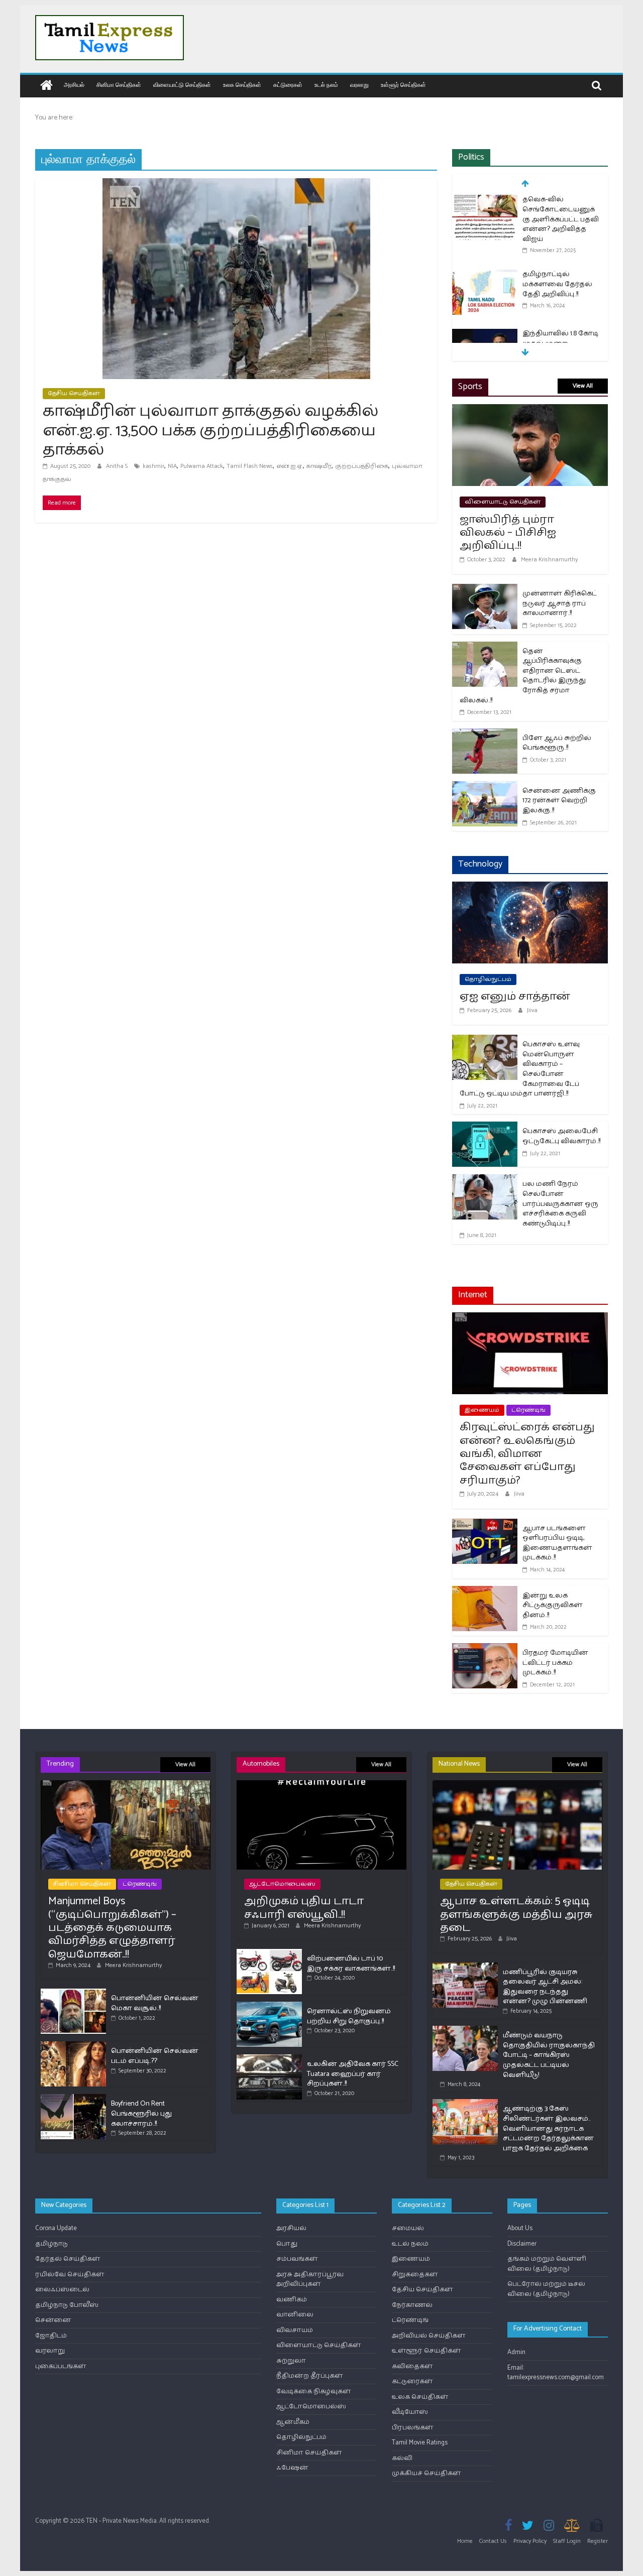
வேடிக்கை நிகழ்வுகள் (314, 2391)
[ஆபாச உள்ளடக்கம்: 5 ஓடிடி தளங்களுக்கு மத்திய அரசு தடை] (517, 1785)
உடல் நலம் (326, 85)
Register (598, 2541)
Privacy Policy (530, 2541)
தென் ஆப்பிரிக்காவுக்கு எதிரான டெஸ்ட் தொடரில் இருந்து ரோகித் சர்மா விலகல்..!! (523, 676)
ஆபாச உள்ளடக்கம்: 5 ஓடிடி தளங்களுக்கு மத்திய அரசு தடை (516, 1915)
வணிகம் (292, 2300)
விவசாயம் (295, 2330)
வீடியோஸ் (410, 2412)
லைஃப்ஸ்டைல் (62, 2290)
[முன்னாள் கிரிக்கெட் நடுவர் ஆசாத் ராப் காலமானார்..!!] (485, 590)
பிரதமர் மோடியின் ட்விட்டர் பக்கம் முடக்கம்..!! (555, 1663)
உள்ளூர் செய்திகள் (403, 85)
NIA (172, 466)
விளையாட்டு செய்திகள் (182, 85)
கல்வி (402, 2458)
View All (583, 386)
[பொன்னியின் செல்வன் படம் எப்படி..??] (73, 2046)
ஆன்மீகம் (293, 2422)
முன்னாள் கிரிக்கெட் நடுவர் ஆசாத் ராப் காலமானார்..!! (560, 603)
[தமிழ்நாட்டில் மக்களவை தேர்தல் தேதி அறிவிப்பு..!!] (485, 275)
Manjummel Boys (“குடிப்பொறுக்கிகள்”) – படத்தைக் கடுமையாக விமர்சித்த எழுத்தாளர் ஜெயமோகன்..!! (112, 1928)
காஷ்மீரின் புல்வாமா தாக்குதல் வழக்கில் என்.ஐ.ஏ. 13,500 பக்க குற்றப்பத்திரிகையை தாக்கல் (210, 431)
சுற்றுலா (291, 2361)
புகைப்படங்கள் (61, 2366)
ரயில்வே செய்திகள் (70, 2275)
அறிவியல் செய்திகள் (429, 2336)
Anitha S (118, 466)
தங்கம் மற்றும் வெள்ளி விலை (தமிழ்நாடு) (547, 2264)
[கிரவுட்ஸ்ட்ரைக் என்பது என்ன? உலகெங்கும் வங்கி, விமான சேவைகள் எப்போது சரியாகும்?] (530, 1319)
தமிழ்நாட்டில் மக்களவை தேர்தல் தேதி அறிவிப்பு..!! (557, 284)
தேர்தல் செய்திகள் (68, 2259)
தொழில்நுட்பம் (488, 979)
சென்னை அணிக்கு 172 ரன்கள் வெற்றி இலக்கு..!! (559, 801)
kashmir (153, 466)
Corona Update (56, 2228)
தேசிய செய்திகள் (74, 393)
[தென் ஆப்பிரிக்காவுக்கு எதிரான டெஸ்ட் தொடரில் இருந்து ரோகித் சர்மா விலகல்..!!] (485, 648)
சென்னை (53, 2320)
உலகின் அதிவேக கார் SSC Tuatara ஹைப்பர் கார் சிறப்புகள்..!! (353, 2074)
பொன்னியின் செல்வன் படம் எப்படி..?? (155, 2056)
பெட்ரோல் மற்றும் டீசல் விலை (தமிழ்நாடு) (546, 2289)
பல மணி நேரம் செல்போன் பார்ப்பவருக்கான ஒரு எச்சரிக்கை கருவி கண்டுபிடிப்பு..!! (560, 1204)
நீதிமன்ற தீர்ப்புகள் (310, 2376)
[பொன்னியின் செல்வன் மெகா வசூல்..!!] (73, 1993)
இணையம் (482, 1410)
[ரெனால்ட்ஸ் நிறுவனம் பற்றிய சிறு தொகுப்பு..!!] (269, 2006)
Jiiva (532, 1010)
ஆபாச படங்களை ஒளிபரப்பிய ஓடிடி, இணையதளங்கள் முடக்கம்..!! (557, 1543)
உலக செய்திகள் (242, 85)
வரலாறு (359, 85)
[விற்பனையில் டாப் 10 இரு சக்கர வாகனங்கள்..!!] (269, 1953)
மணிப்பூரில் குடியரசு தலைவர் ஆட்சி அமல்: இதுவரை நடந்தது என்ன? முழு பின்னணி (545, 1987)
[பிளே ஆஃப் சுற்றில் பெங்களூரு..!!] (485, 735)
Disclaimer (522, 2244)
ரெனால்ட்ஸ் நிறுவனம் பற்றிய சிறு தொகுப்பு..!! (349, 2016)
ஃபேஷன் (292, 2468)
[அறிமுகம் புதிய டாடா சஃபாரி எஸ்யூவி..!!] (321, 1785)
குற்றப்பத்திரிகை (362, 466)
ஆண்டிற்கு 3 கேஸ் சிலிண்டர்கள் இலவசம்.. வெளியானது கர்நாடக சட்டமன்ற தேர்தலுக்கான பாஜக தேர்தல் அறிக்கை (548, 2128)
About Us (520, 2228)
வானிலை (295, 2315)
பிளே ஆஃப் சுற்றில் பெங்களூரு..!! (557, 743)
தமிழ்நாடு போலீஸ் (67, 2305)
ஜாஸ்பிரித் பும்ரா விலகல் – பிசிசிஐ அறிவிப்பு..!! (508, 533)
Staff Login (567, 2541)
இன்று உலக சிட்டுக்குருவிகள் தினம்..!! (553, 1606)
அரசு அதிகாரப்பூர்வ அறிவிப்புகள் (310, 2280)
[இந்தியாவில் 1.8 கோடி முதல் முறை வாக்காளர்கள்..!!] (485, 335)
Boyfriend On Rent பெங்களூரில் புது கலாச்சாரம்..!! (141, 2114)
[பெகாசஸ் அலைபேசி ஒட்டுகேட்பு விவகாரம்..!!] (485, 1128)
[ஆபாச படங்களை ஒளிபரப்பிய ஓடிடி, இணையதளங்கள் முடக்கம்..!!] (485, 1525)
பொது (287, 2244)
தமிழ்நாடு (51, 2244)
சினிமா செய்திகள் (119, 85)
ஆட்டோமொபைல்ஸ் (282, 1884)
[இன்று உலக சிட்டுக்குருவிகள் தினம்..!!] (485, 1592)
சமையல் (408, 2228)
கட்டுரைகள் (288, 85)
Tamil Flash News (250, 466)
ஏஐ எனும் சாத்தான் (515, 997)
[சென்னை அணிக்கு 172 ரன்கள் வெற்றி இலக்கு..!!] (485, 787)
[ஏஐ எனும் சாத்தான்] (530, 888)
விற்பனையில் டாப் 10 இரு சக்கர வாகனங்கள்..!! (351, 1964)
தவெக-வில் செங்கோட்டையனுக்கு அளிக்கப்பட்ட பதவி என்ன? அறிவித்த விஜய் (561, 219)
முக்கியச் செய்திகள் (426, 2473)
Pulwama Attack (202, 466)
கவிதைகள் (412, 2366)
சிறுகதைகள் (415, 2275)
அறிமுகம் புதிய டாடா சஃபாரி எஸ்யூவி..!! (304, 1908)
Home (465, 2541)
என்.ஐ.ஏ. (290, 466)
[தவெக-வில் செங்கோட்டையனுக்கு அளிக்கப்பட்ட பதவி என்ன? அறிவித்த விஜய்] (485, 201)
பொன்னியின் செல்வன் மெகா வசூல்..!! (155, 2003)
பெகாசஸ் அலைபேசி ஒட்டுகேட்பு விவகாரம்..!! (561, 1136)
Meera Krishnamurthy (549, 560)
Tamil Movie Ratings (420, 2443)
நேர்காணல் (412, 2305)
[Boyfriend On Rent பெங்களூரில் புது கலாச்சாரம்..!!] (73, 2098)
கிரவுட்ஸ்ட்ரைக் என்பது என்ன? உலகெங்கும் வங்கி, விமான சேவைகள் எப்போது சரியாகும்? (527, 1454)
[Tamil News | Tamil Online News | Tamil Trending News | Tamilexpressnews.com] (46, 86)
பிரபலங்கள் (413, 2428)
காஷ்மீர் (319, 466)
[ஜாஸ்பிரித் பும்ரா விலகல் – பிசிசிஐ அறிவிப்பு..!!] (530, 410)
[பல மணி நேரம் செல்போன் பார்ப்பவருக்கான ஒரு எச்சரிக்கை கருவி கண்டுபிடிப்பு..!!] (485, 1181)
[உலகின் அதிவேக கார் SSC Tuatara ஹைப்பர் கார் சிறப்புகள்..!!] (269, 2059)
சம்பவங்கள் (297, 2259)
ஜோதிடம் (51, 2336)
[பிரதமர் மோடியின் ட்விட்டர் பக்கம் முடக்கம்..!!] (485, 1649)
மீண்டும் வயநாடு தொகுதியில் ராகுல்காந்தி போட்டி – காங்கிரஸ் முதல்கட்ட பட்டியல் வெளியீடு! (549, 2055)
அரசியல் (74, 85)
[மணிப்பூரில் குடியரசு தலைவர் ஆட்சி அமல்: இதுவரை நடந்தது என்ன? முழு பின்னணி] (465, 1967)
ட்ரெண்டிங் (528, 1410)
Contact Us (493, 2541)
